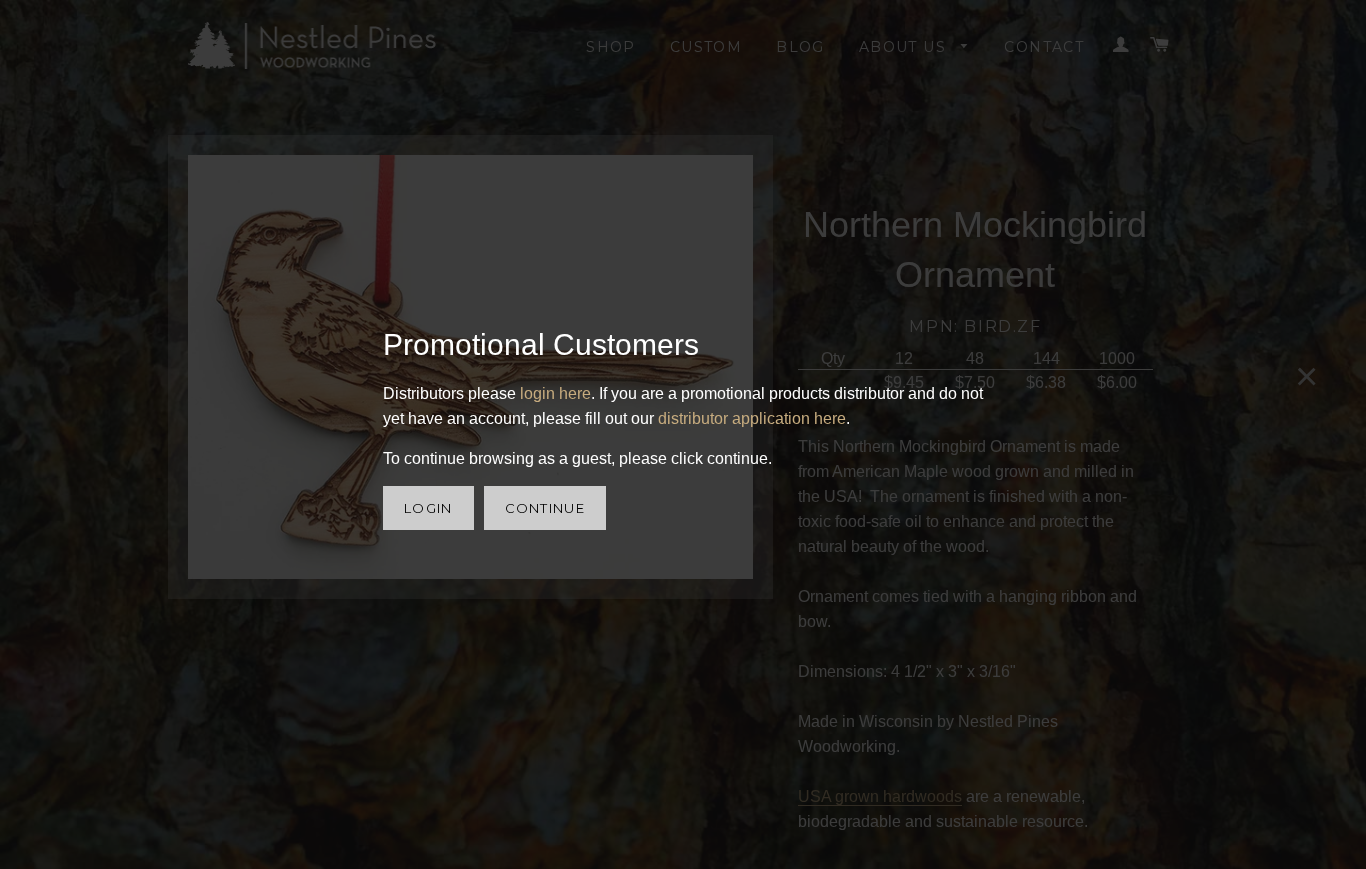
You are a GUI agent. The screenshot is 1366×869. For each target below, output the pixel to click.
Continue (545, 508)
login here (555, 393)
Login (428, 508)
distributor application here (752, 418)
